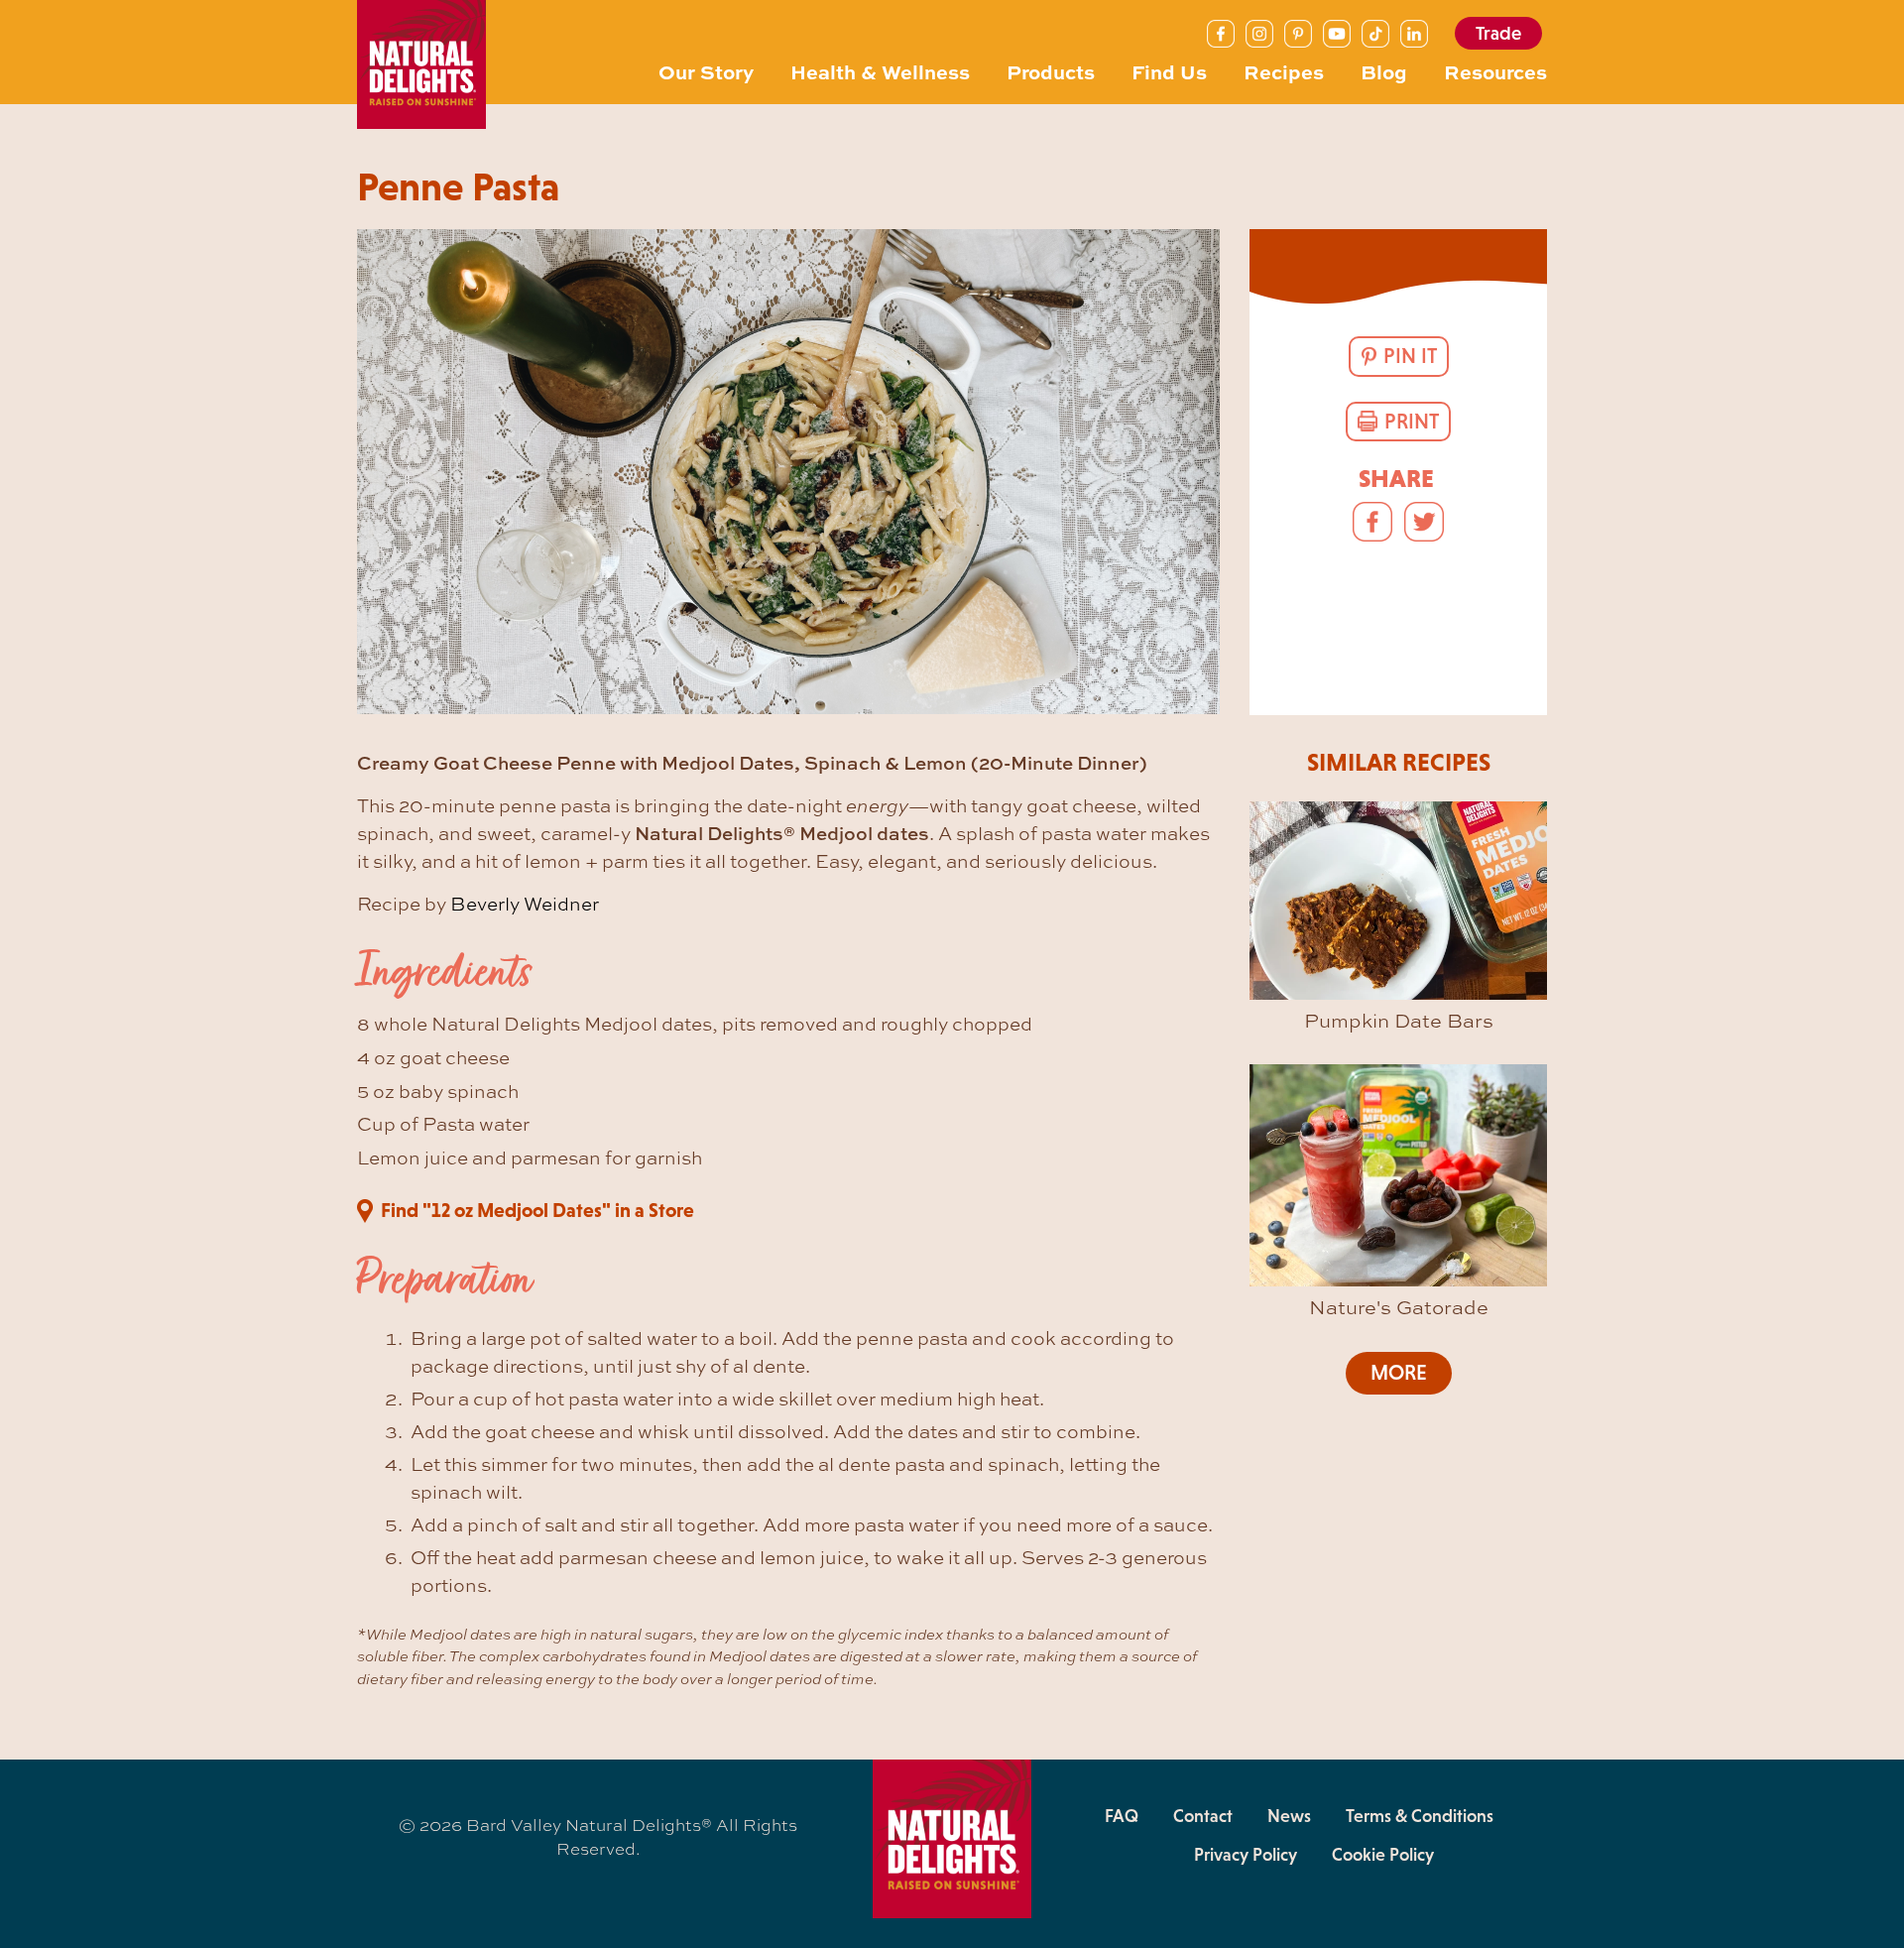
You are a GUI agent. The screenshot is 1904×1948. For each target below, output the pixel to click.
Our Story (706, 71)
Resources (1495, 71)
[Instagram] (1259, 34)
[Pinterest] (1298, 34)
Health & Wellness (880, 71)
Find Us (1169, 71)
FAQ (1122, 1816)
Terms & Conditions (1420, 1816)
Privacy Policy (1246, 1855)
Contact (1203, 1816)
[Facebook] (1221, 34)
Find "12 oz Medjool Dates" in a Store (537, 1210)
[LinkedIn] (1414, 34)
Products (1051, 71)
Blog (1384, 71)
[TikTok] (1375, 34)
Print (1412, 422)
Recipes (1284, 71)
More (1399, 1373)
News (1289, 1816)
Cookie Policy (1383, 1855)
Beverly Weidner (525, 904)
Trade (1498, 33)
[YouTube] (1337, 34)
